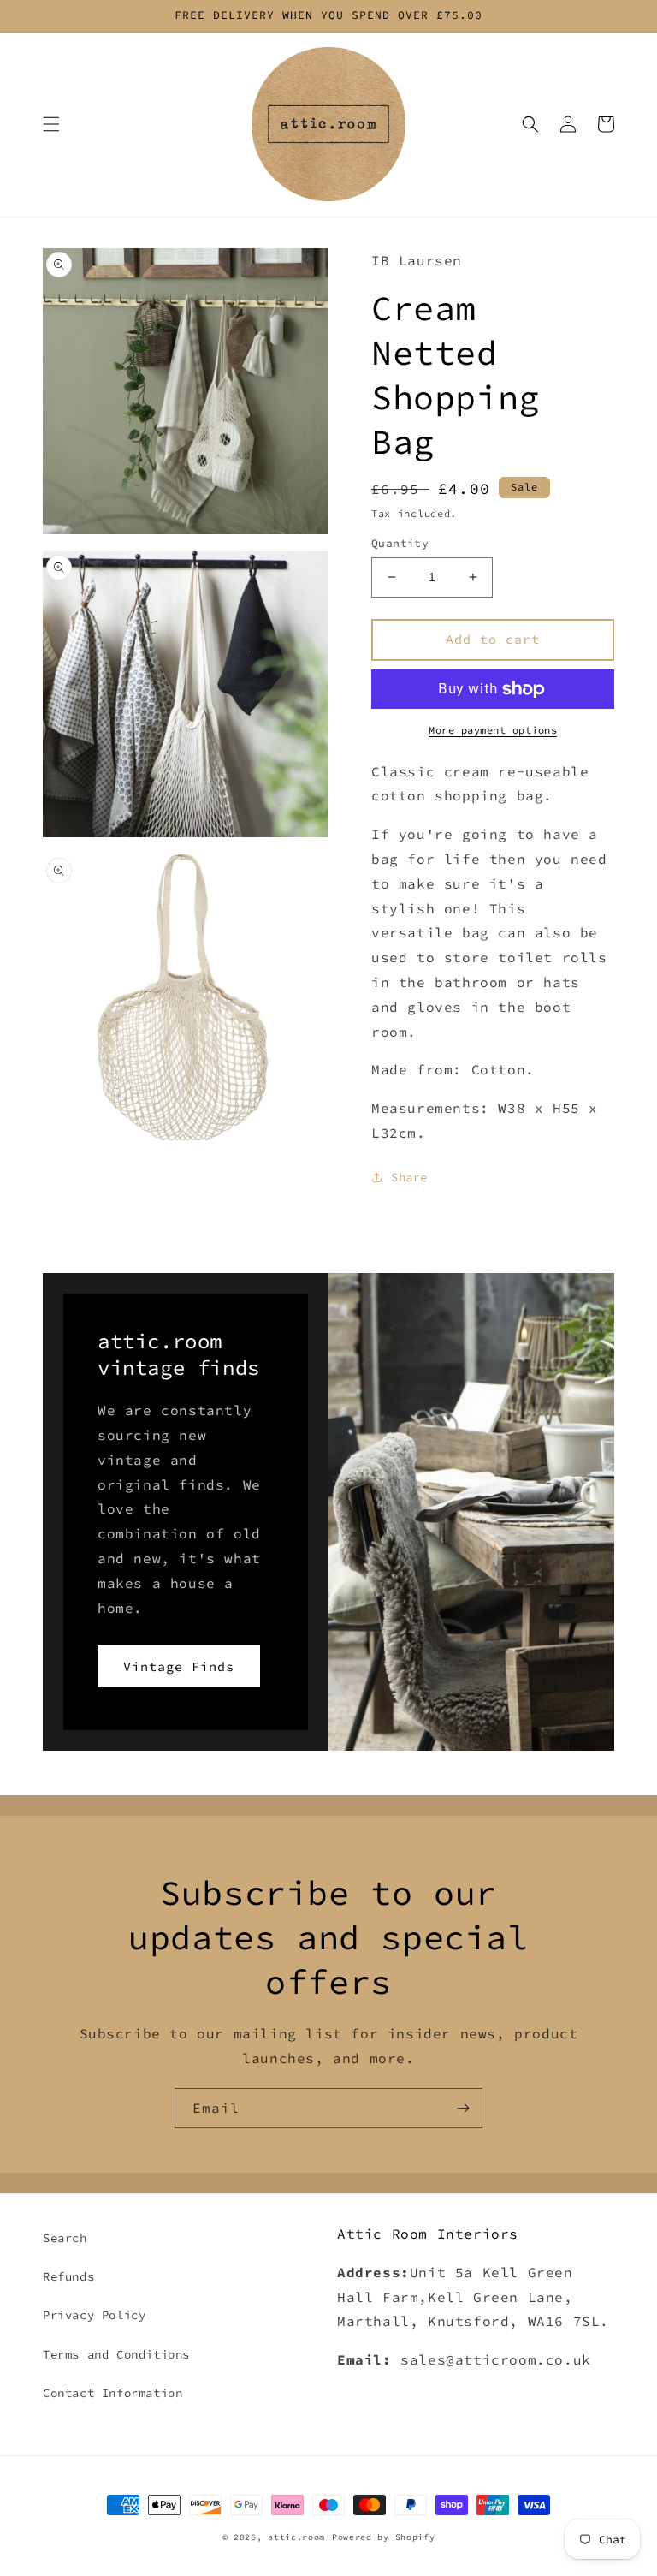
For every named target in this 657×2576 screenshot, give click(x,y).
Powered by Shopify (384, 2537)
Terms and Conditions (116, 2354)
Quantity (400, 543)
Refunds (68, 2276)
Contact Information (112, 2393)
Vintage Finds (179, 1666)
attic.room (296, 2537)
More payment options (493, 730)
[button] (51, 124)
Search (65, 2238)
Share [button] (409, 1177)
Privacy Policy (94, 2315)
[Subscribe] (463, 2108)
